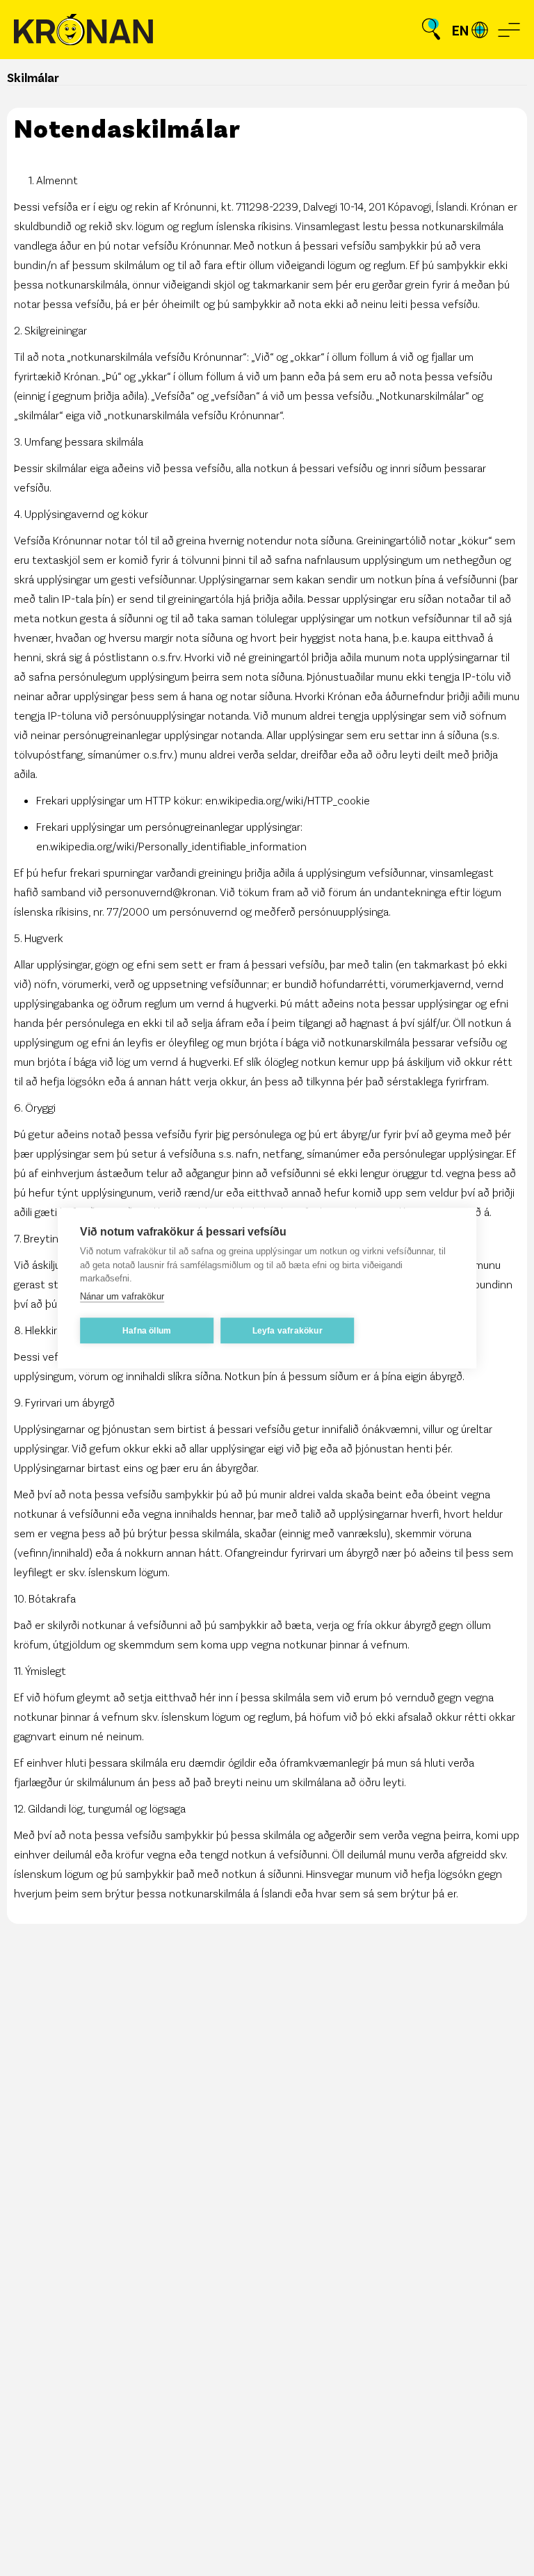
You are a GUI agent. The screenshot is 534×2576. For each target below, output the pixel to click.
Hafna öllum (147, 1331)
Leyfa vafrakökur (288, 1331)
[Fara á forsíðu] (83, 30)
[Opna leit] (431, 30)
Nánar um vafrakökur (122, 1296)
